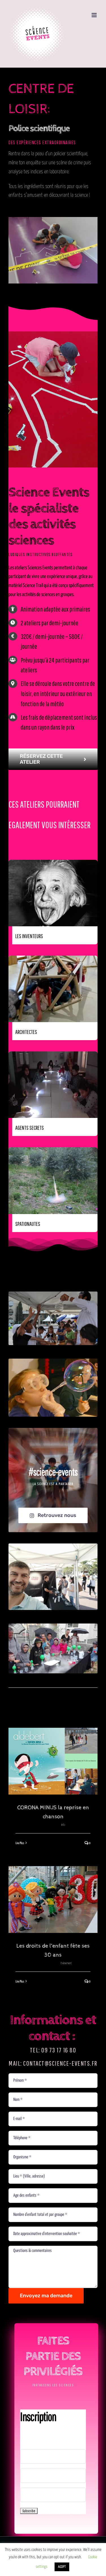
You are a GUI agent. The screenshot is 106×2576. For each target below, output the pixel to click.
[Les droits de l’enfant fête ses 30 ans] (53, 1899)
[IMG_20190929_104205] (53, 1546)
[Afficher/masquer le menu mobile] (95, 15)
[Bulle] (53, 1361)
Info (63, 1825)
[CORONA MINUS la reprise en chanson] (53, 1761)
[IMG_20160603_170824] (53, 1626)
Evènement (66, 1963)
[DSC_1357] (53, 1294)
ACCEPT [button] (62, 2567)
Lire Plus (20, 1843)
